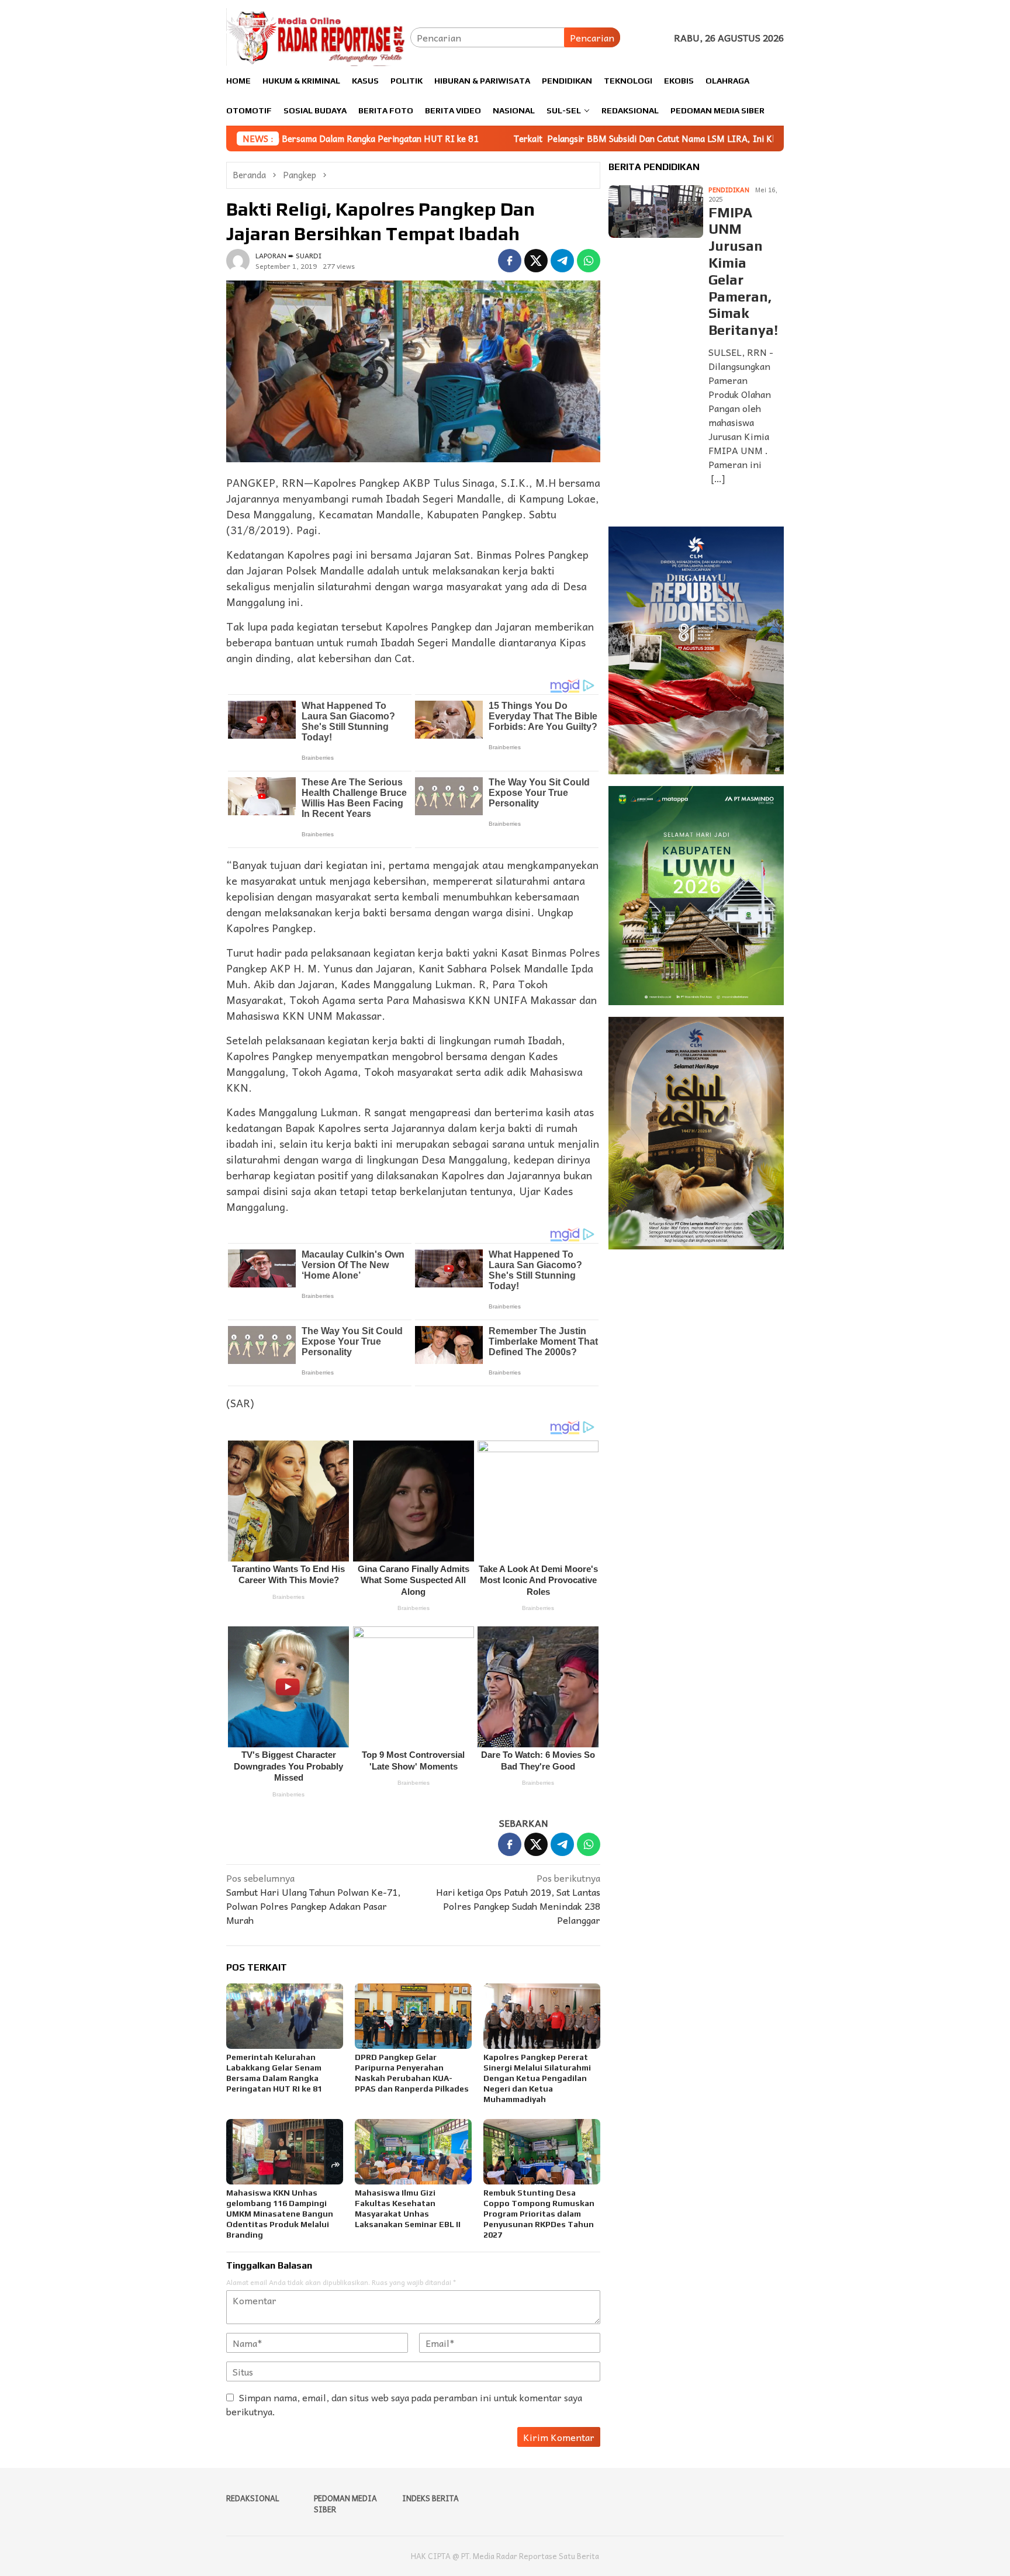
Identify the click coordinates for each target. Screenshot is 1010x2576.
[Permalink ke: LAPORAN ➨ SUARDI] (238, 259)
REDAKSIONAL (253, 2498)
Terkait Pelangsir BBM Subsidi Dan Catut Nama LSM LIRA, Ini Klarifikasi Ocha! (538, 139)
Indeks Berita (430, 2498)
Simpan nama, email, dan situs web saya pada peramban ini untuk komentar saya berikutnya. (404, 2404)
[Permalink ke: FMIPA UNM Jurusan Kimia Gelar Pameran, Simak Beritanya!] (656, 212)
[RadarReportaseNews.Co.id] (318, 36)
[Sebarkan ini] (510, 261)
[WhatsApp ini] (589, 261)
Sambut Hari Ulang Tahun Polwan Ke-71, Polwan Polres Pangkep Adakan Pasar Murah (313, 1899)
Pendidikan (729, 190)
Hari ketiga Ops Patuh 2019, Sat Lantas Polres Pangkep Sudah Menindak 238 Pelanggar (518, 1899)
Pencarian (592, 37)
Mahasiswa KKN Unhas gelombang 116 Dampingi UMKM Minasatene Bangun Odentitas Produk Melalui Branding (280, 2214)
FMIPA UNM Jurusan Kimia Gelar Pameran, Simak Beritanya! (743, 271)
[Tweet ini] (536, 261)
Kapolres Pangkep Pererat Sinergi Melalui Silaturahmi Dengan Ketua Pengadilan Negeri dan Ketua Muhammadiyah (537, 2078)
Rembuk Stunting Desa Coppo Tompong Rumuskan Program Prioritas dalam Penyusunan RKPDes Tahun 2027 (539, 2214)
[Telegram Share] (562, 261)
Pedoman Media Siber (345, 2504)
